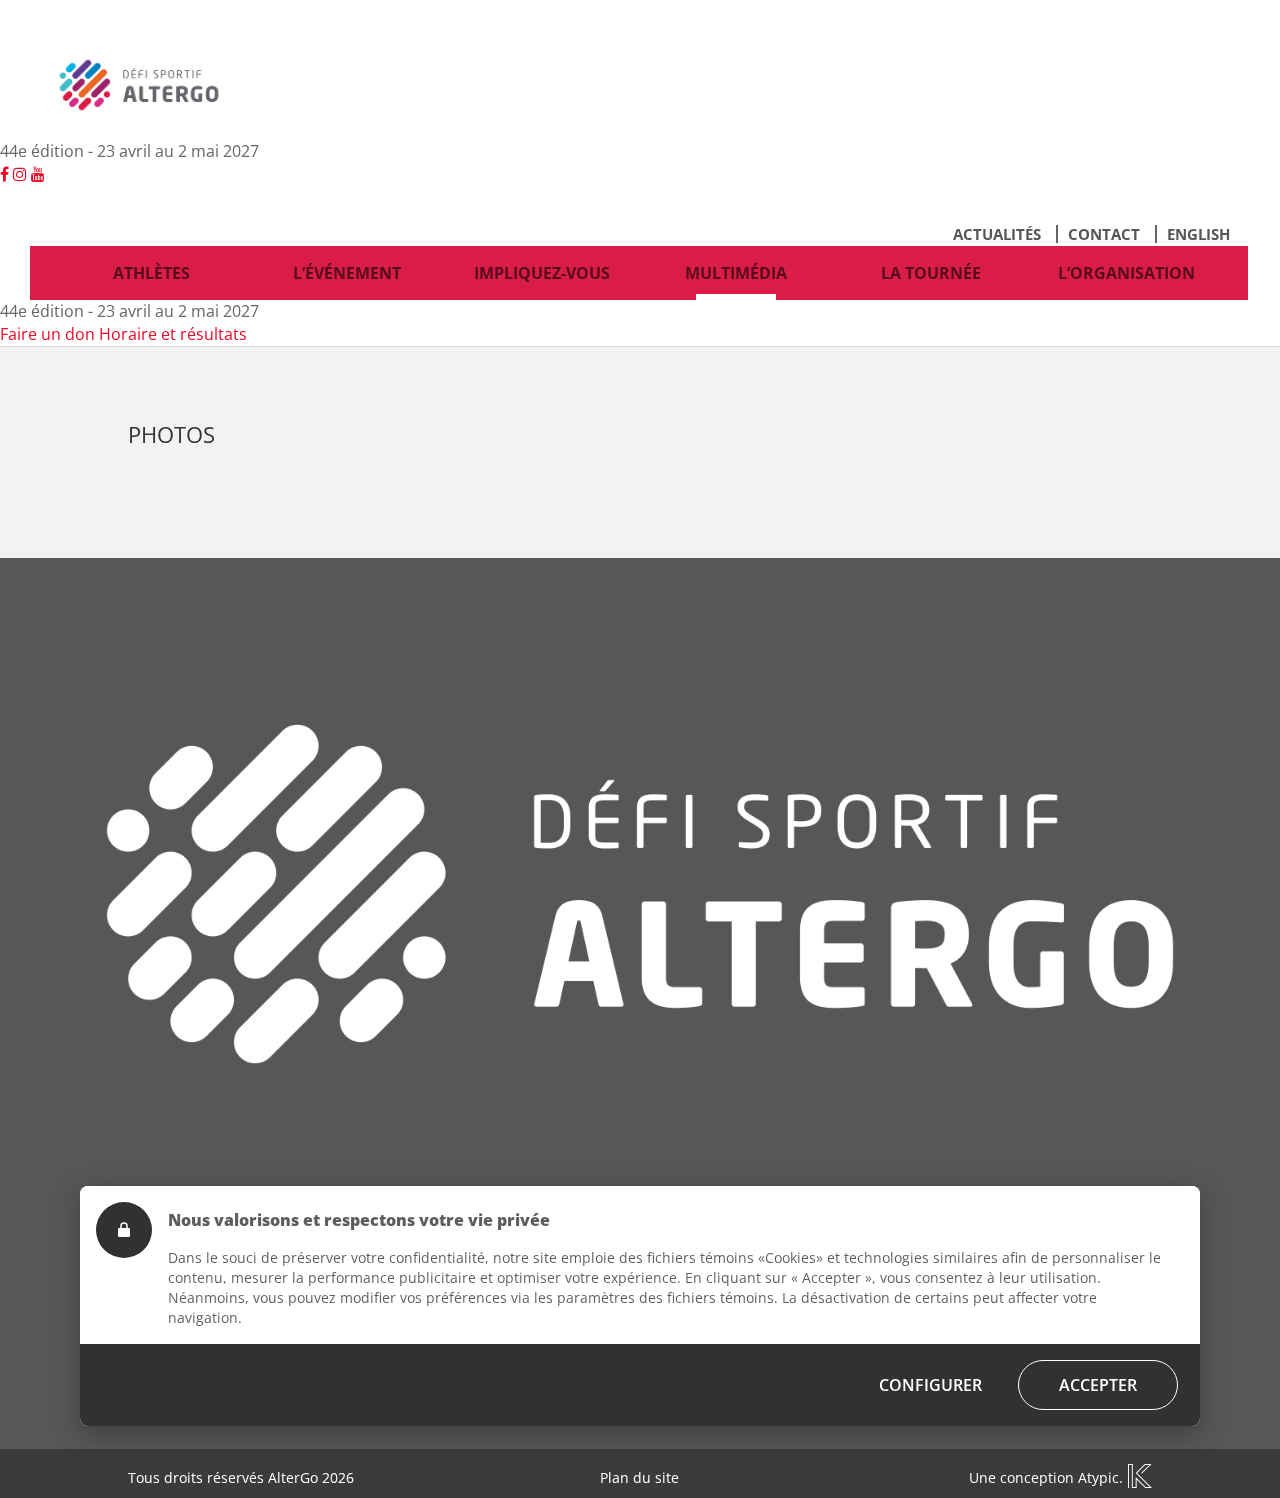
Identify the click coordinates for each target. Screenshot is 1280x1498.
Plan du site (639, 1477)
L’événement (347, 273)
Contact (1104, 234)
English (1198, 234)
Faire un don (47, 334)
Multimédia (736, 273)
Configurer (930, 1385)
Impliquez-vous (542, 273)
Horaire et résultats (173, 334)
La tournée (931, 273)
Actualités (997, 234)
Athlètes (151, 273)
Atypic (1098, 1477)
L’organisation (1126, 273)
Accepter (1098, 1385)
